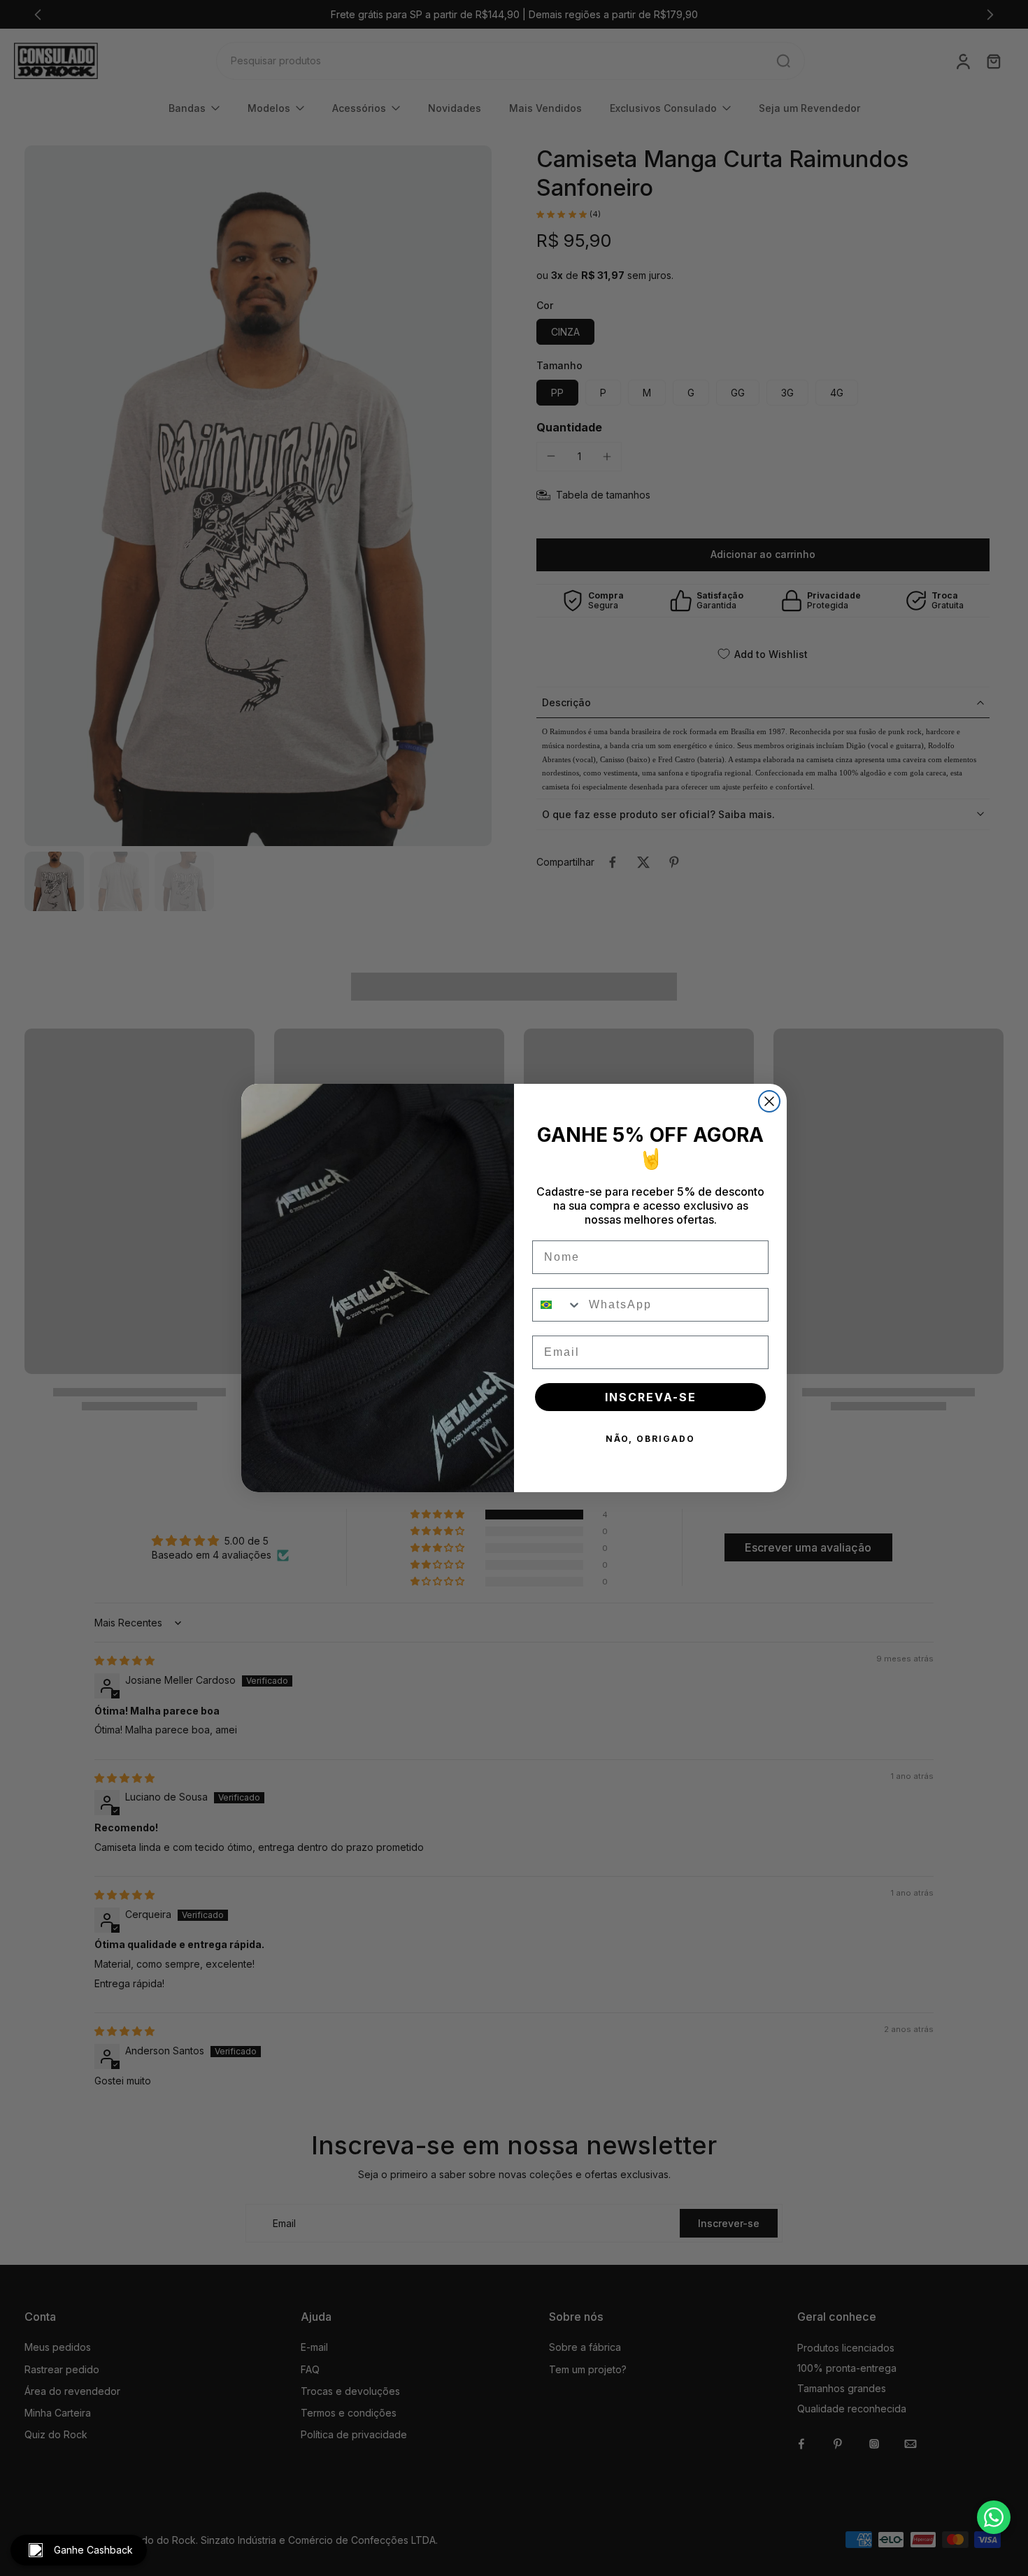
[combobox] (557, 1305)
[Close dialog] (769, 1101)
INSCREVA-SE (651, 1397)
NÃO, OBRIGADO (650, 1439)
